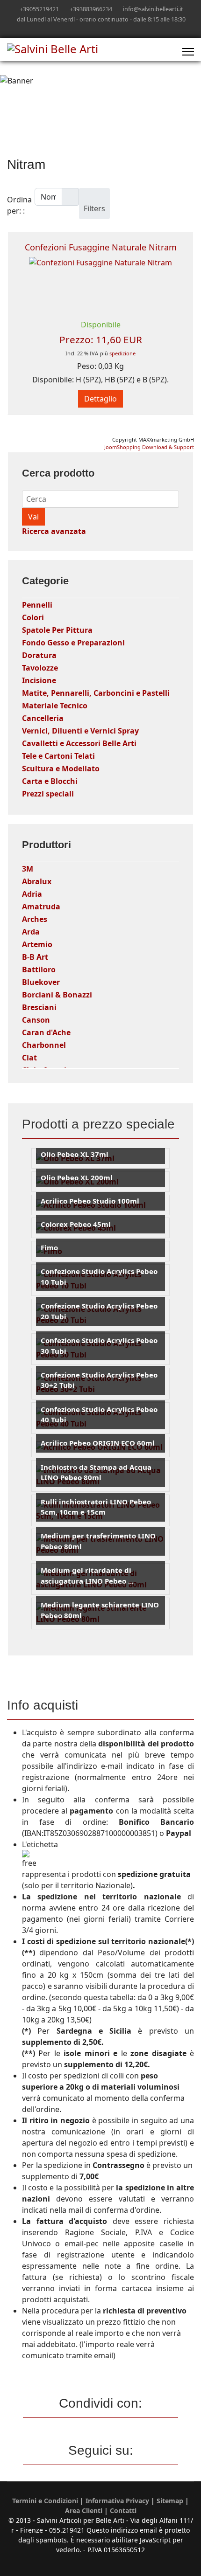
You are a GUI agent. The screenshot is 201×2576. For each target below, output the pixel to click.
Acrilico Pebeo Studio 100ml (90, 1201)
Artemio (37, 944)
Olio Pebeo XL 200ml (77, 1177)
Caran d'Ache (46, 1032)
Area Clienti (84, 2510)
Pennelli (37, 605)
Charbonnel (44, 1045)
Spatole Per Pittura (57, 630)
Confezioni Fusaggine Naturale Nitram (101, 247)
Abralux (37, 881)
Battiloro (39, 969)
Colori (33, 617)
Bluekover (41, 982)
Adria (32, 894)
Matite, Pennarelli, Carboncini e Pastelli (96, 693)
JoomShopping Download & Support (149, 447)
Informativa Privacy (117, 2501)
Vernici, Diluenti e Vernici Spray (80, 731)
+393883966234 (91, 9)
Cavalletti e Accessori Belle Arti (79, 743)
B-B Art (35, 957)
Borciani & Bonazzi (57, 995)
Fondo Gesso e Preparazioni (73, 643)
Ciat (29, 1058)
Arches (35, 919)
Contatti (123, 2510)
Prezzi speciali (48, 794)
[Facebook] (86, 29)
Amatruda (41, 907)
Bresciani (39, 1007)
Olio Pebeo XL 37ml (75, 1154)
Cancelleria (43, 718)
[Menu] (188, 52)
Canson (36, 1020)
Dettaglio (100, 399)
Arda (31, 932)
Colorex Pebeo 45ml (76, 1224)
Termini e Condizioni (45, 2501)
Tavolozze (40, 668)
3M (28, 869)
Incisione (39, 680)
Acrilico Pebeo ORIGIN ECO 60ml (98, 1443)
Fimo (49, 1247)
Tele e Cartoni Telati (58, 756)
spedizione (122, 353)
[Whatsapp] (115, 29)
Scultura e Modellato (61, 769)
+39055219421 (39, 9)
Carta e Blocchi (50, 781)
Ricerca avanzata (54, 531)
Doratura (39, 655)
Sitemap (170, 2501)
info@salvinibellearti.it (153, 9)
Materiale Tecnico (55, 706)
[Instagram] (101, 29)
